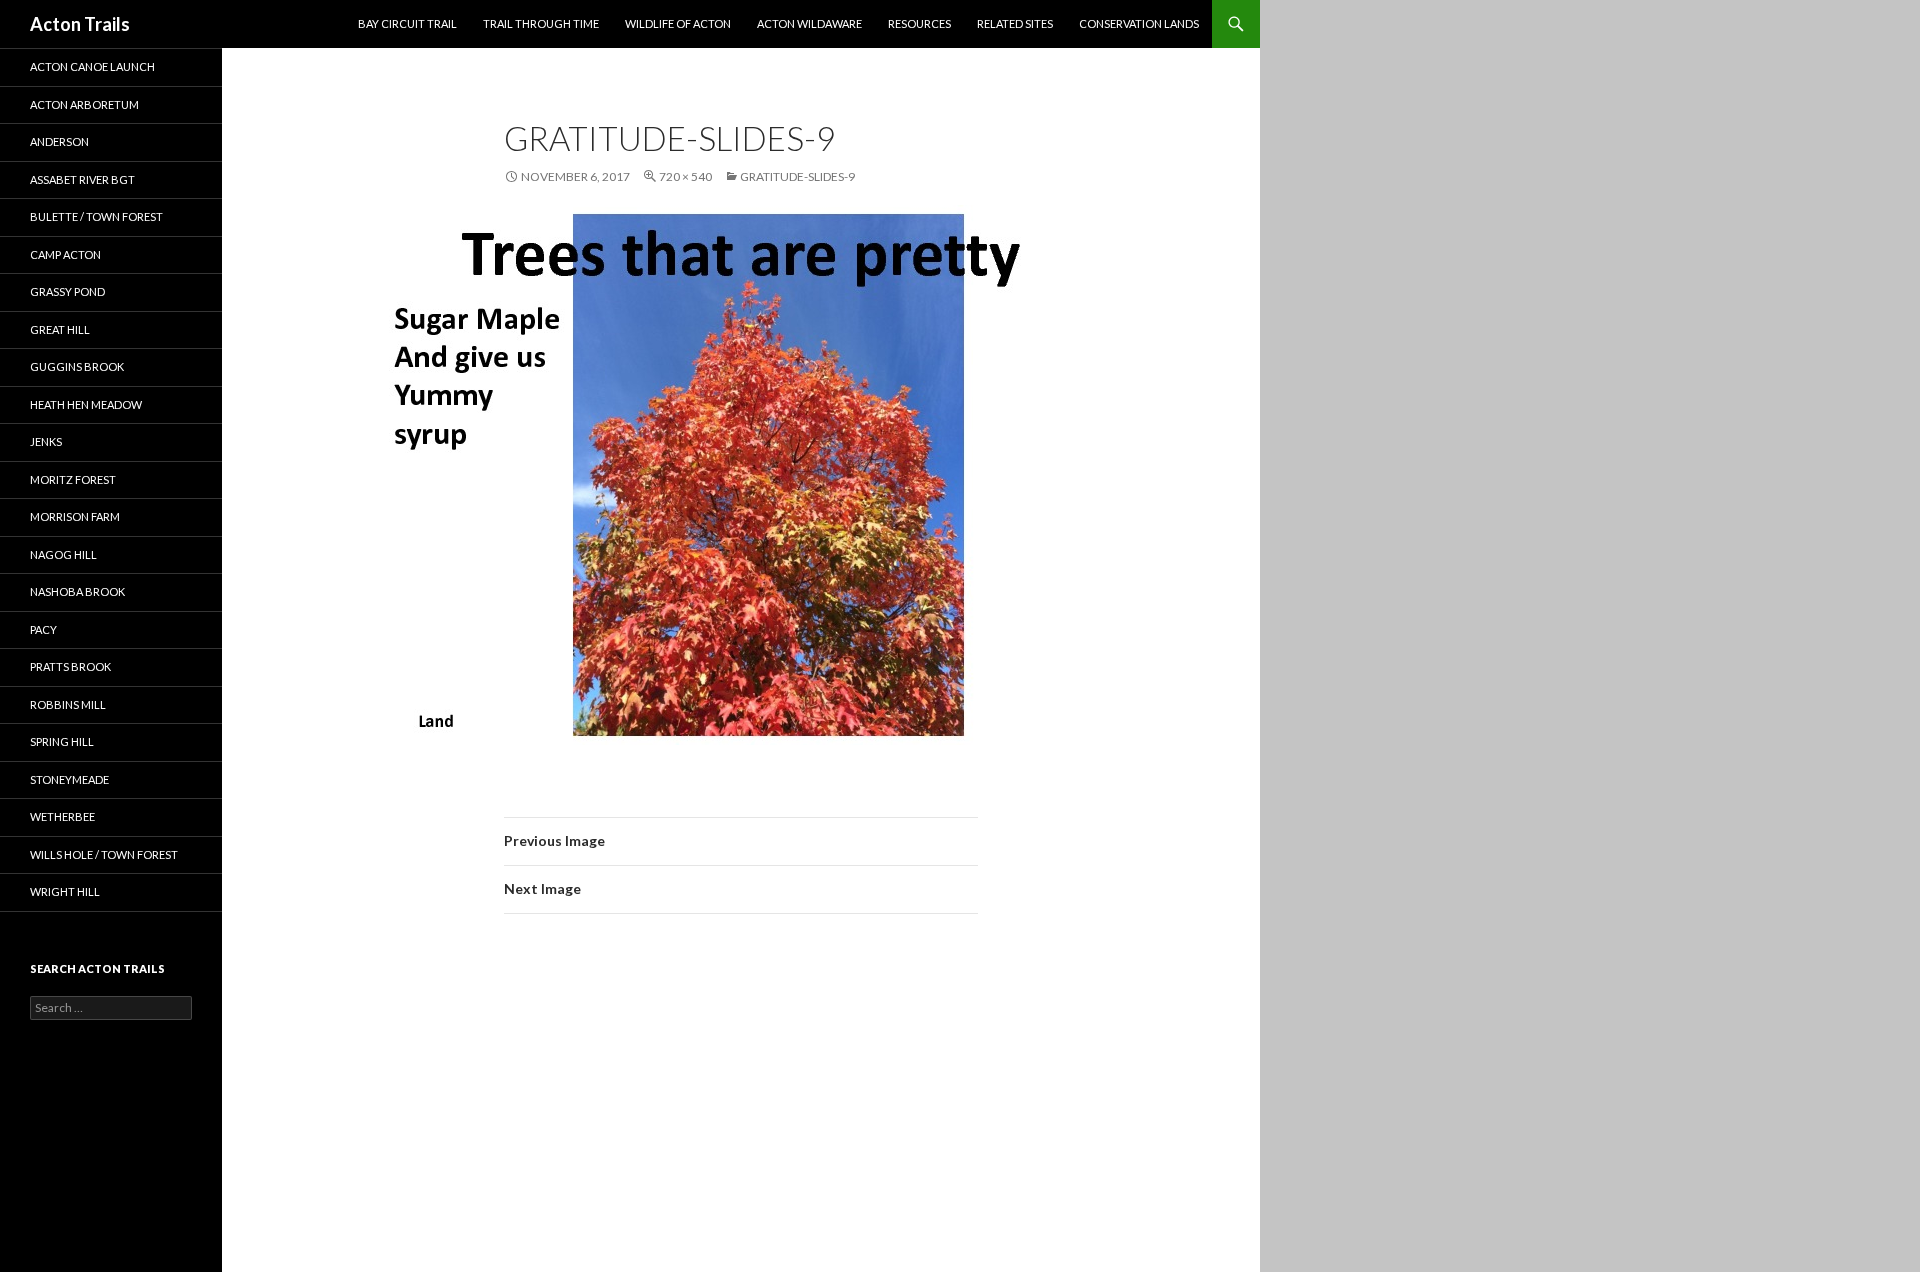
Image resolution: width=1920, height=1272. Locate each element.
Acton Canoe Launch (92, 66)
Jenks (46, 441)
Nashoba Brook (77, 591)
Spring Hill (62, 741)
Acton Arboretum (84, 104)
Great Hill (60, 329)
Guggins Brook (77, 366)
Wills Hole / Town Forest (104, 854)
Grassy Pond (67, 291)
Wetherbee (62, 816)
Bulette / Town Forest (96, 216)
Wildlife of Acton (678, 23)
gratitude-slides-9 (797, 176)
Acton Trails (80, 24)
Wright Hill (65, 891)
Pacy (43, 629)
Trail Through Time (541, 23)
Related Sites (1015, 23)
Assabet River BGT (82, 179)
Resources (919, 23)
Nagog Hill (63, 554)
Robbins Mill (68, 704)
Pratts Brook (70, 666)
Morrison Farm (75, 516)
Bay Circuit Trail (407, 23)
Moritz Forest (73, 479)
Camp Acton (65, 254)
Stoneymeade (69, 779)
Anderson (59, 141)
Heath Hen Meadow (86, 404)
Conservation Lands (1139, 23)
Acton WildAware (809, 23)
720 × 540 (685, 176)
